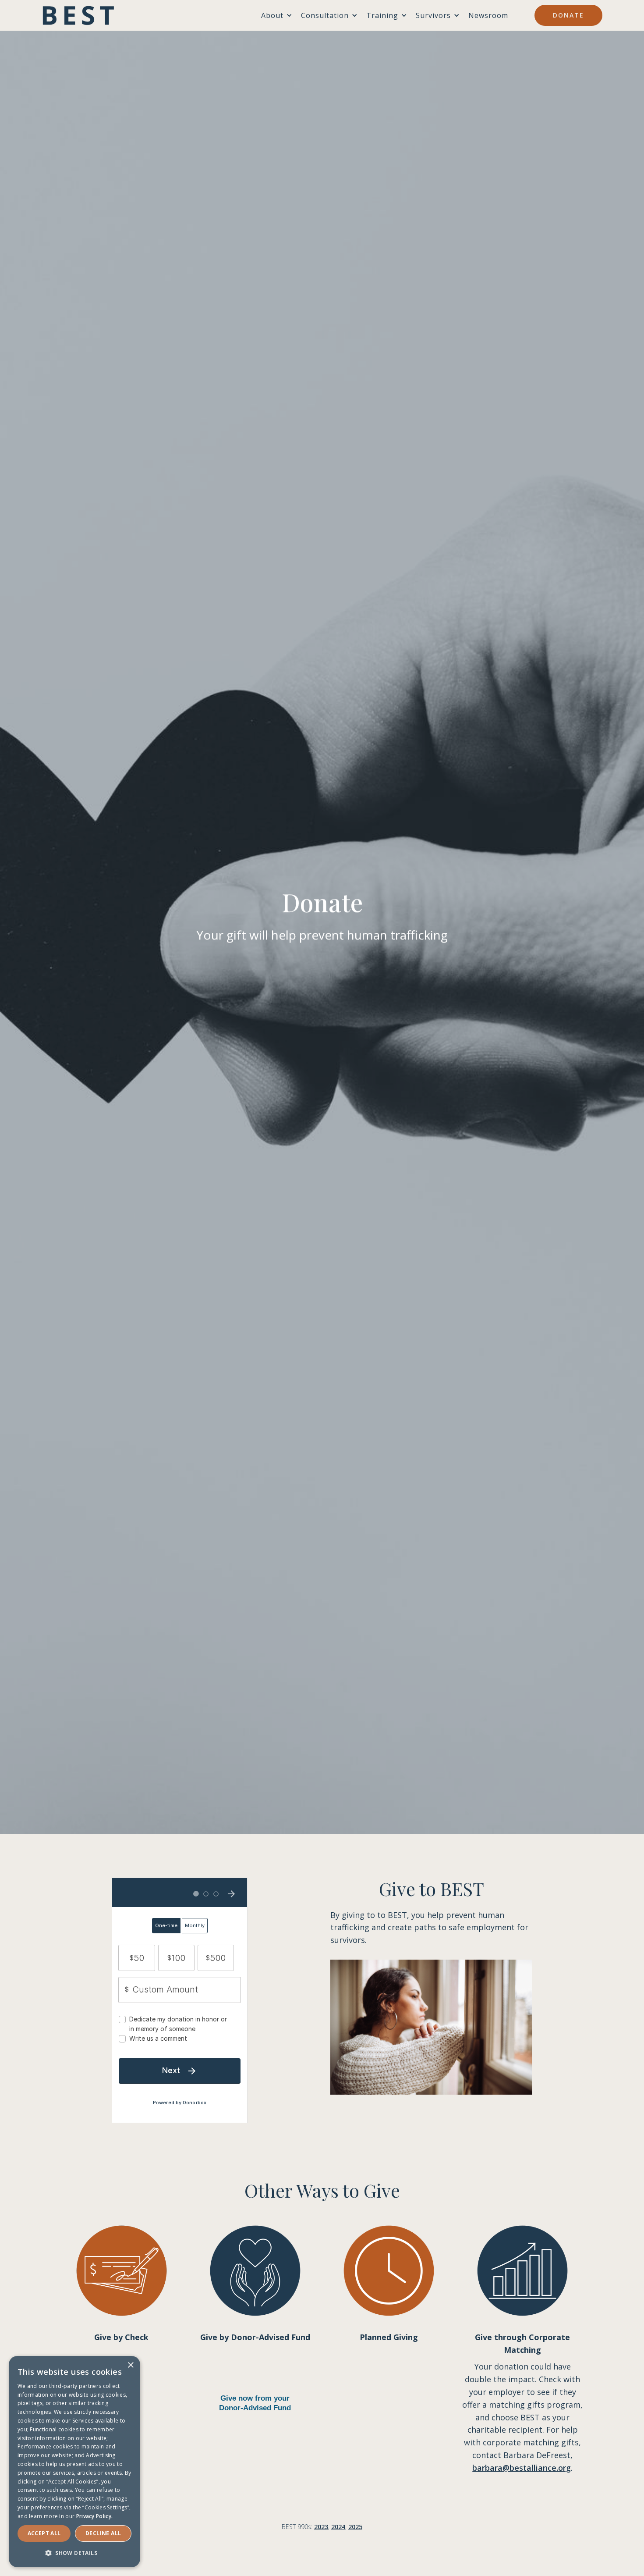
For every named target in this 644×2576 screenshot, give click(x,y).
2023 (321, 2527)
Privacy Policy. (95, 2516)
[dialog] (74, 2462)
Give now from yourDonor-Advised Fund (255, 2403)
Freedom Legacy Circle (389, 2392)
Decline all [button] (103, 2533)
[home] (78, 15)
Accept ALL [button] (44, 2533)
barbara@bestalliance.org (522, 2468)
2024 (338, 2527)
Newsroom (488, 15)
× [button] (130, 2365)
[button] (74, 2553)
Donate (568, 15)
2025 (355, 2527)
